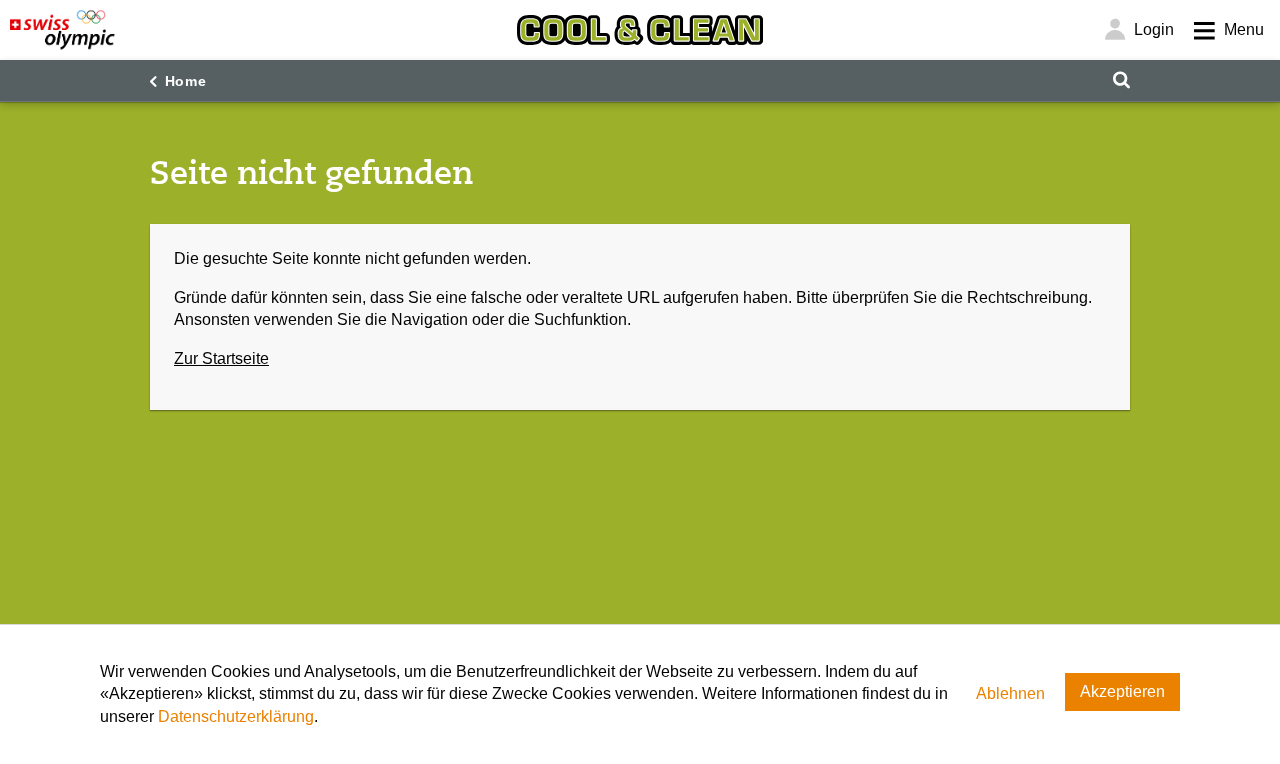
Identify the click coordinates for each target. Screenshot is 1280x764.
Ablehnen (1010, 693)
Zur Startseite (221, 358)
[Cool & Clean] (640, 30)
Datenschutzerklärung (236, 716)
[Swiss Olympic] (62, 30)
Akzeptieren (1122, 691)
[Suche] (1121, 80)
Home (186, 81)
